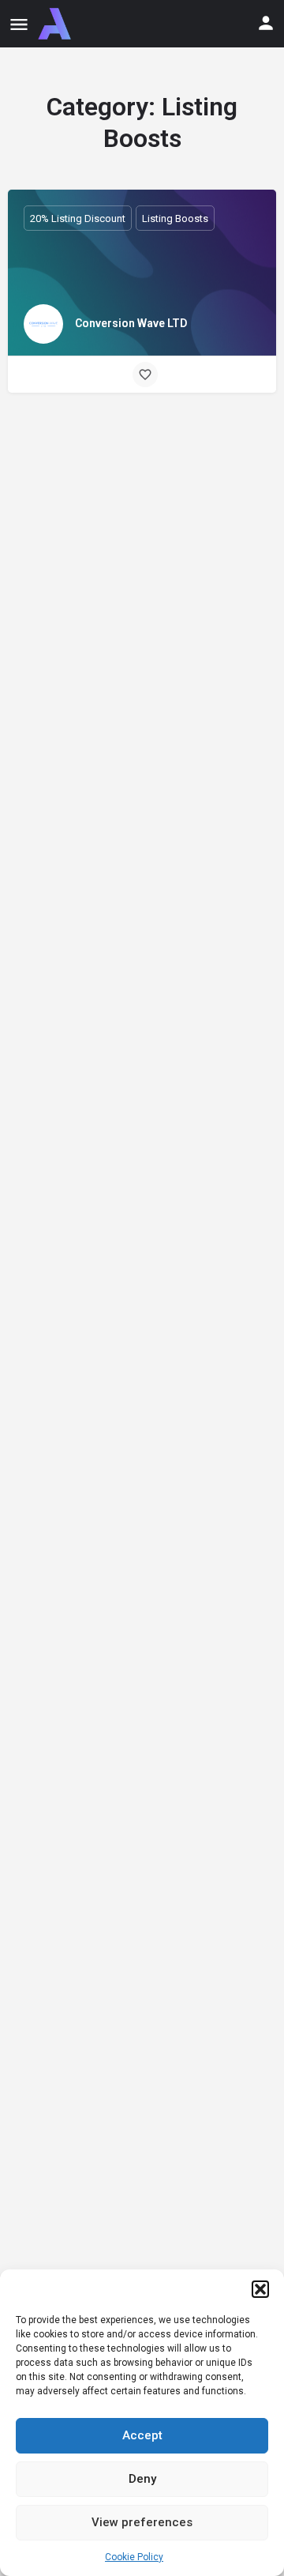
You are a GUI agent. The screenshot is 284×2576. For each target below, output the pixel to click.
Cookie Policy (134, 2557)
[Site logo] (56, 24)
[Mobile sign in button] (266, 23)
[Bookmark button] (145, 375)
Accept (142, 2435)
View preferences (142, 2522)
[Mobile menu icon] (19, 24)
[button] (260, 2289)
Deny (142, 2479)
